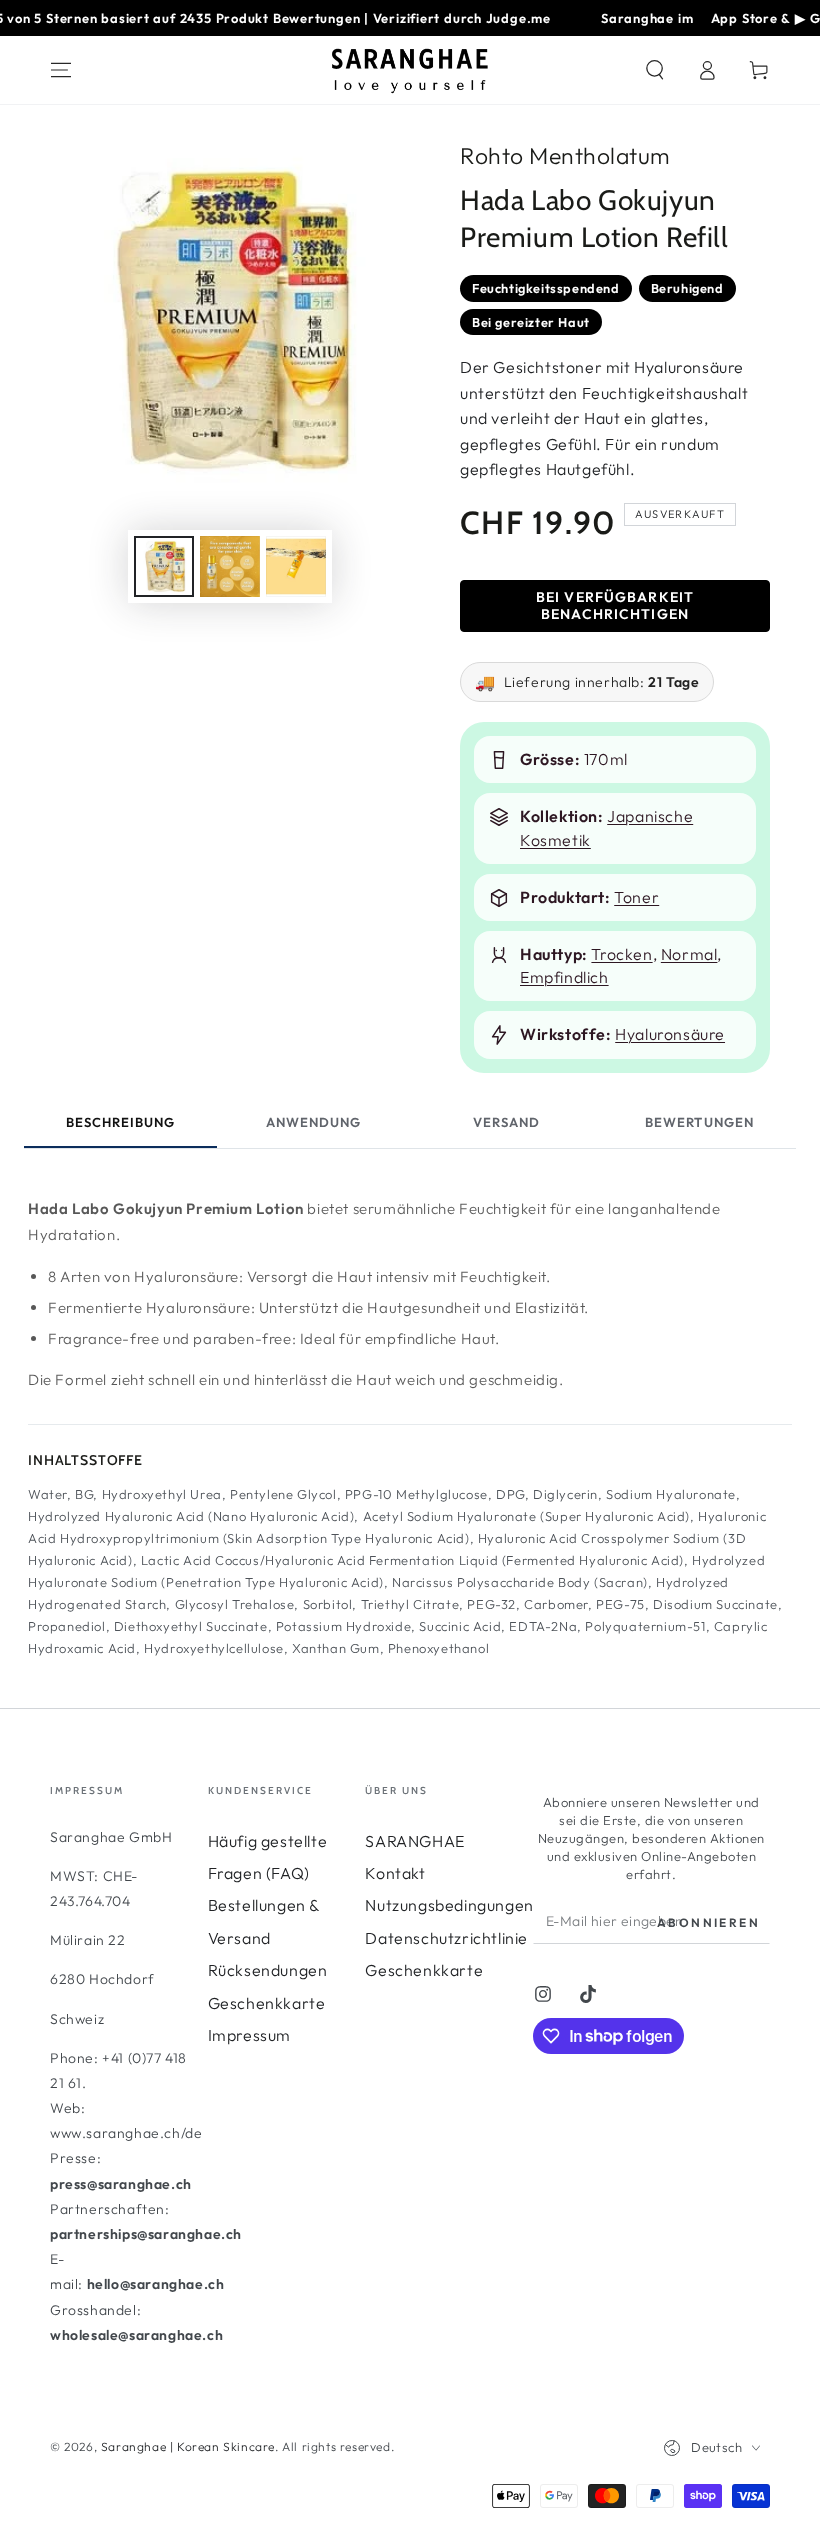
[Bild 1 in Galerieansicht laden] (164, 566)
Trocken (621, 954)
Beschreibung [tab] (120, 1122)
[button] (655, 70)
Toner (636, 897)
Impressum (249, 2035)
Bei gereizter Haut (531, 322)
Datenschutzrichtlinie (446, 1938)
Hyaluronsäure (670, 1034)
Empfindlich (564, 977)
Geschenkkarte (267, 2003)
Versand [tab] (506, 1122)
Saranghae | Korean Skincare (188, 2446)
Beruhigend (687, 288)
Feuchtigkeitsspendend (546, 288)
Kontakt (395, 1873)
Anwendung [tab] (313, 1122)
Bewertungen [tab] (699, 1122)
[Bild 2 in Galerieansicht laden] (230, 566)
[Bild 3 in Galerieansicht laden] (296, 566)
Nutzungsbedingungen (449, 1905)
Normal (689, 954)
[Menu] (61, 70)
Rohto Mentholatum (565, 155)
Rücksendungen (268, 1970)
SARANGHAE (414, 1841)
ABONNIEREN (708, 1922)
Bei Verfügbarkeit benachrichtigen (615, 605)
